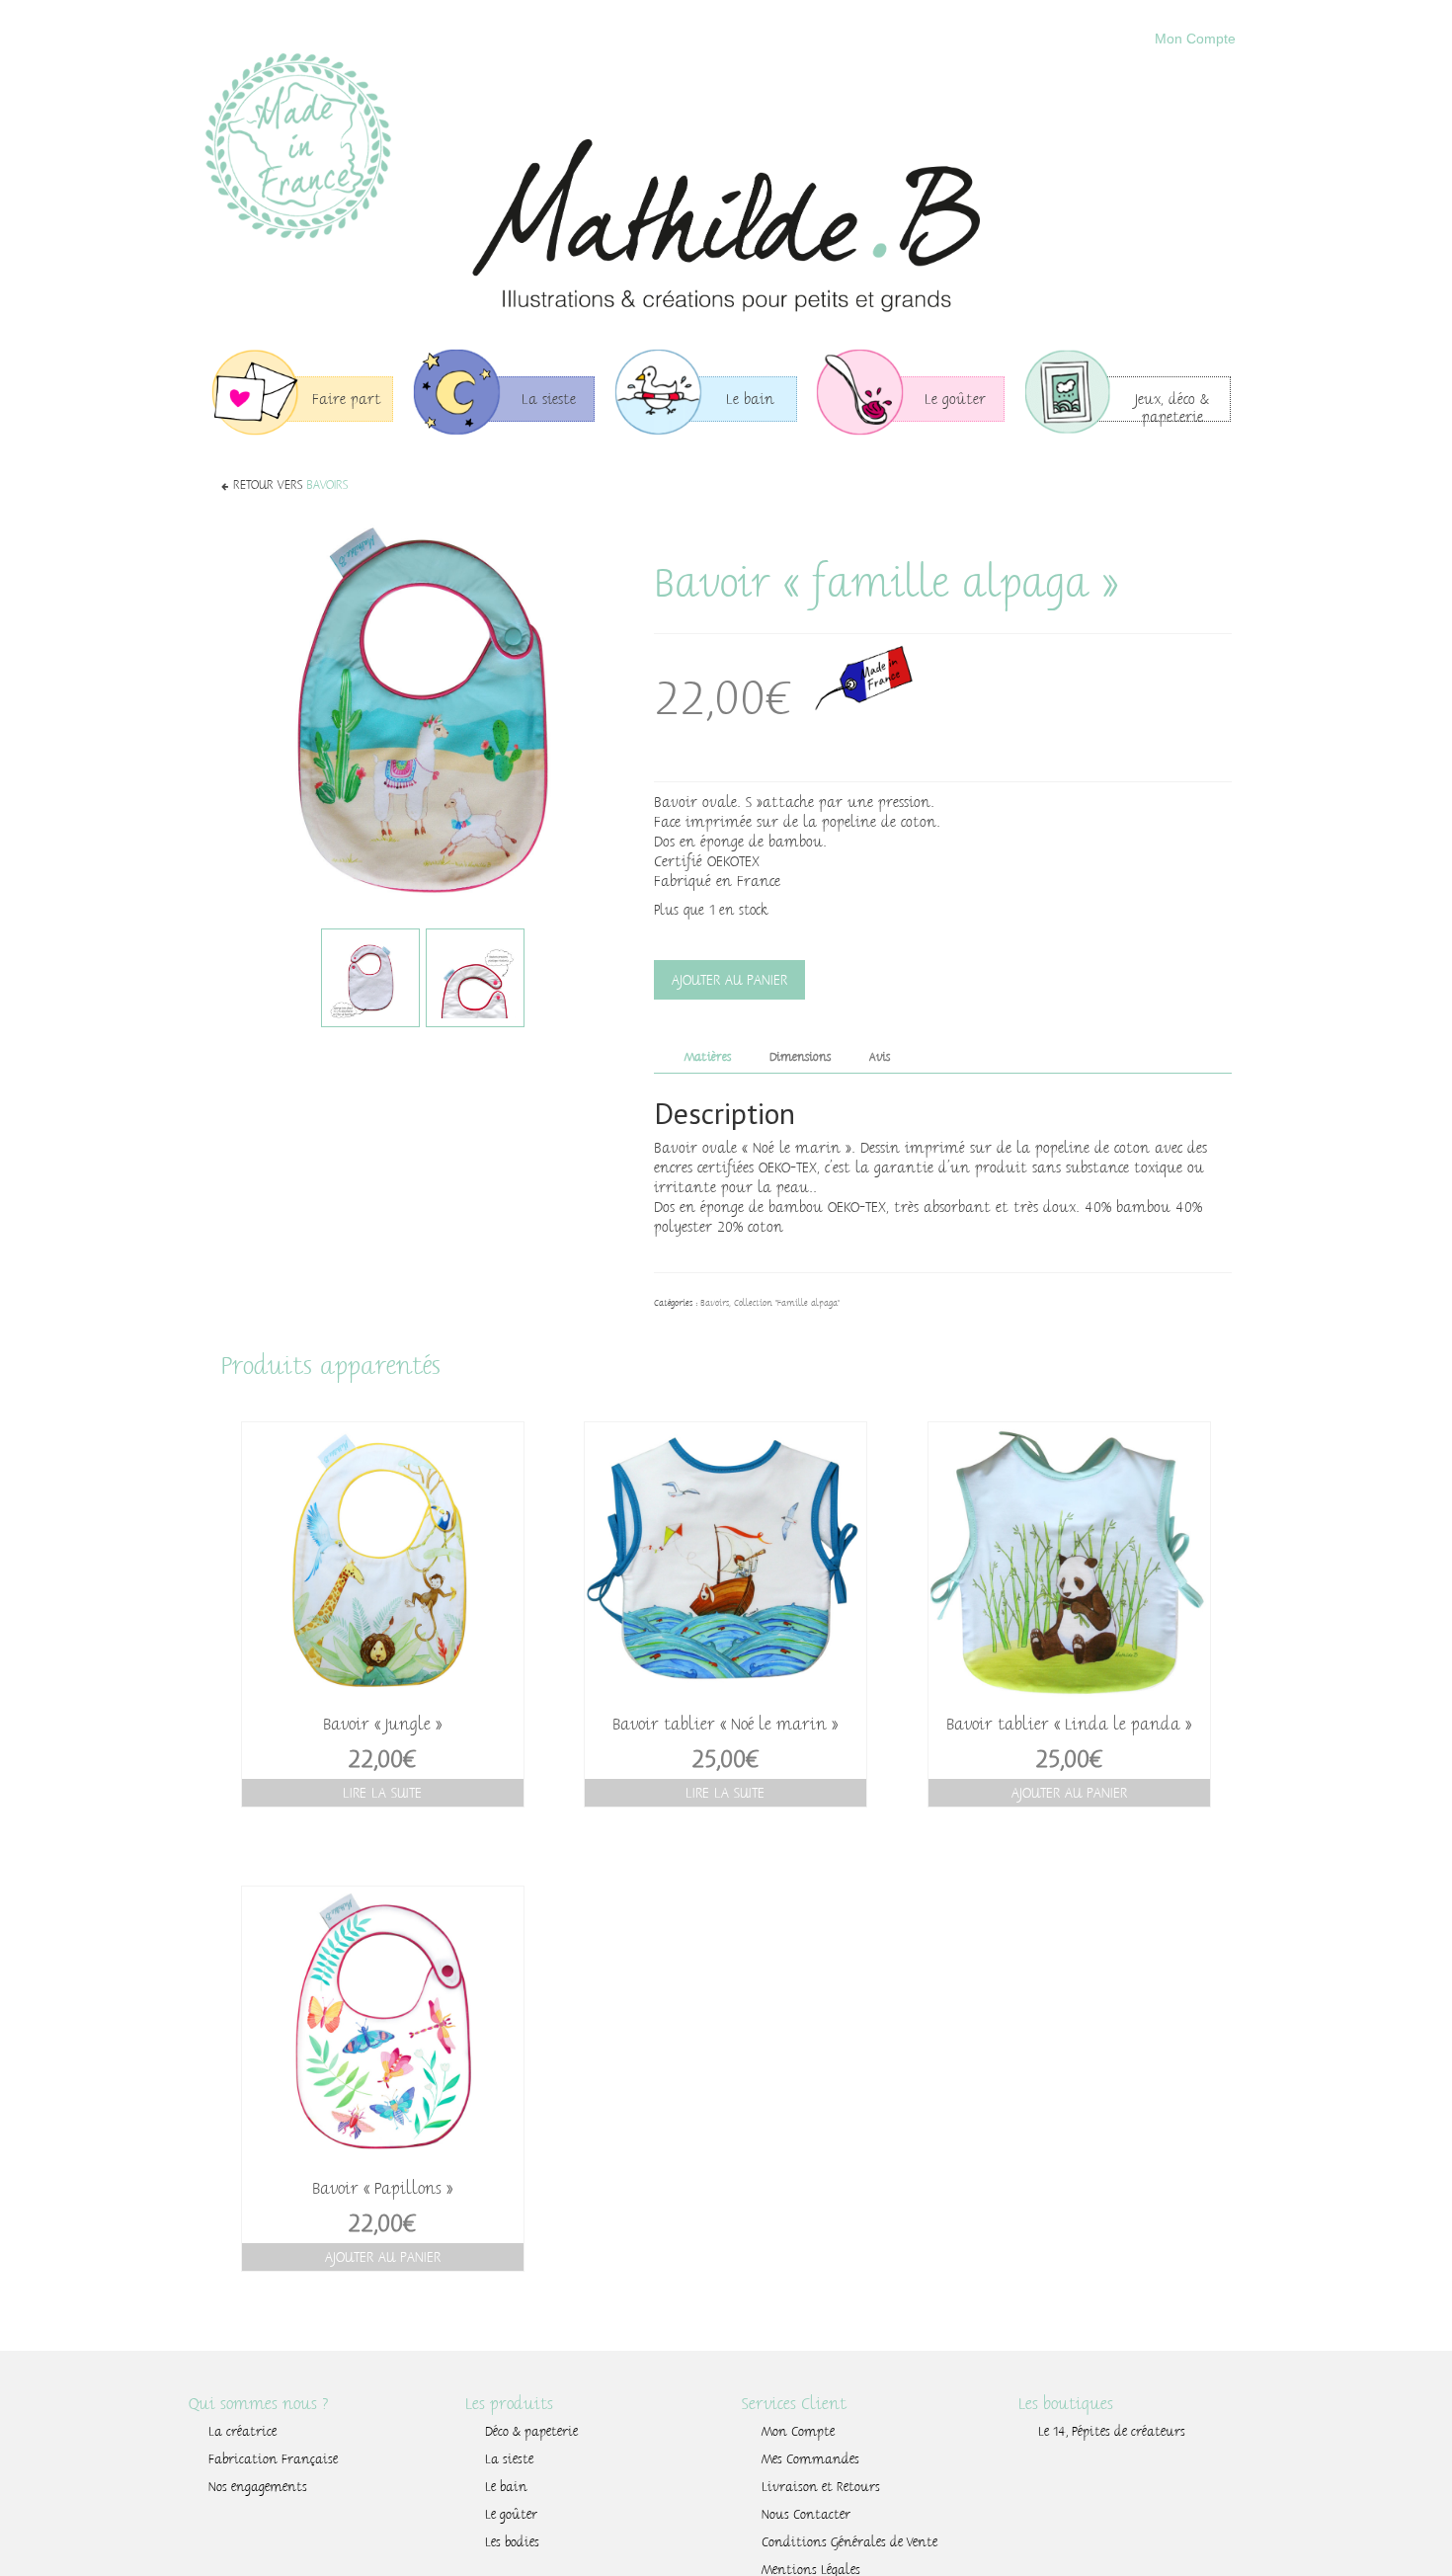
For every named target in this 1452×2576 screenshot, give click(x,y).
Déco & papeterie (531, 2432)
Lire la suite (382, 1793)
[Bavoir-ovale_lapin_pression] (475, 978)
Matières (708, 1057)
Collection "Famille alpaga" (787, 1303)
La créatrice (242, 2432)
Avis (880, 1057)
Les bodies (512, 2542)
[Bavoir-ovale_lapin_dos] (370, 978)
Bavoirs (327, 485)
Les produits (509, 2404)
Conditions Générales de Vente (849, 2542)
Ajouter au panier (729, 980)
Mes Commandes (810, 2459)
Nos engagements (258, 2487)
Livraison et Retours (821, 2487)
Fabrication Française (273, 2459)
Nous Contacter (806, 2515)
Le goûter (511, 2515)
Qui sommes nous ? (259, 2404)
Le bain (506, 2487)
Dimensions (800, 1057)
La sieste (509, 2459)
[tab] (708, 1056)
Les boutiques (1066, 2404)
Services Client (794, 2404)
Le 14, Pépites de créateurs (1112, 2432)
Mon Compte (1195, 39)
